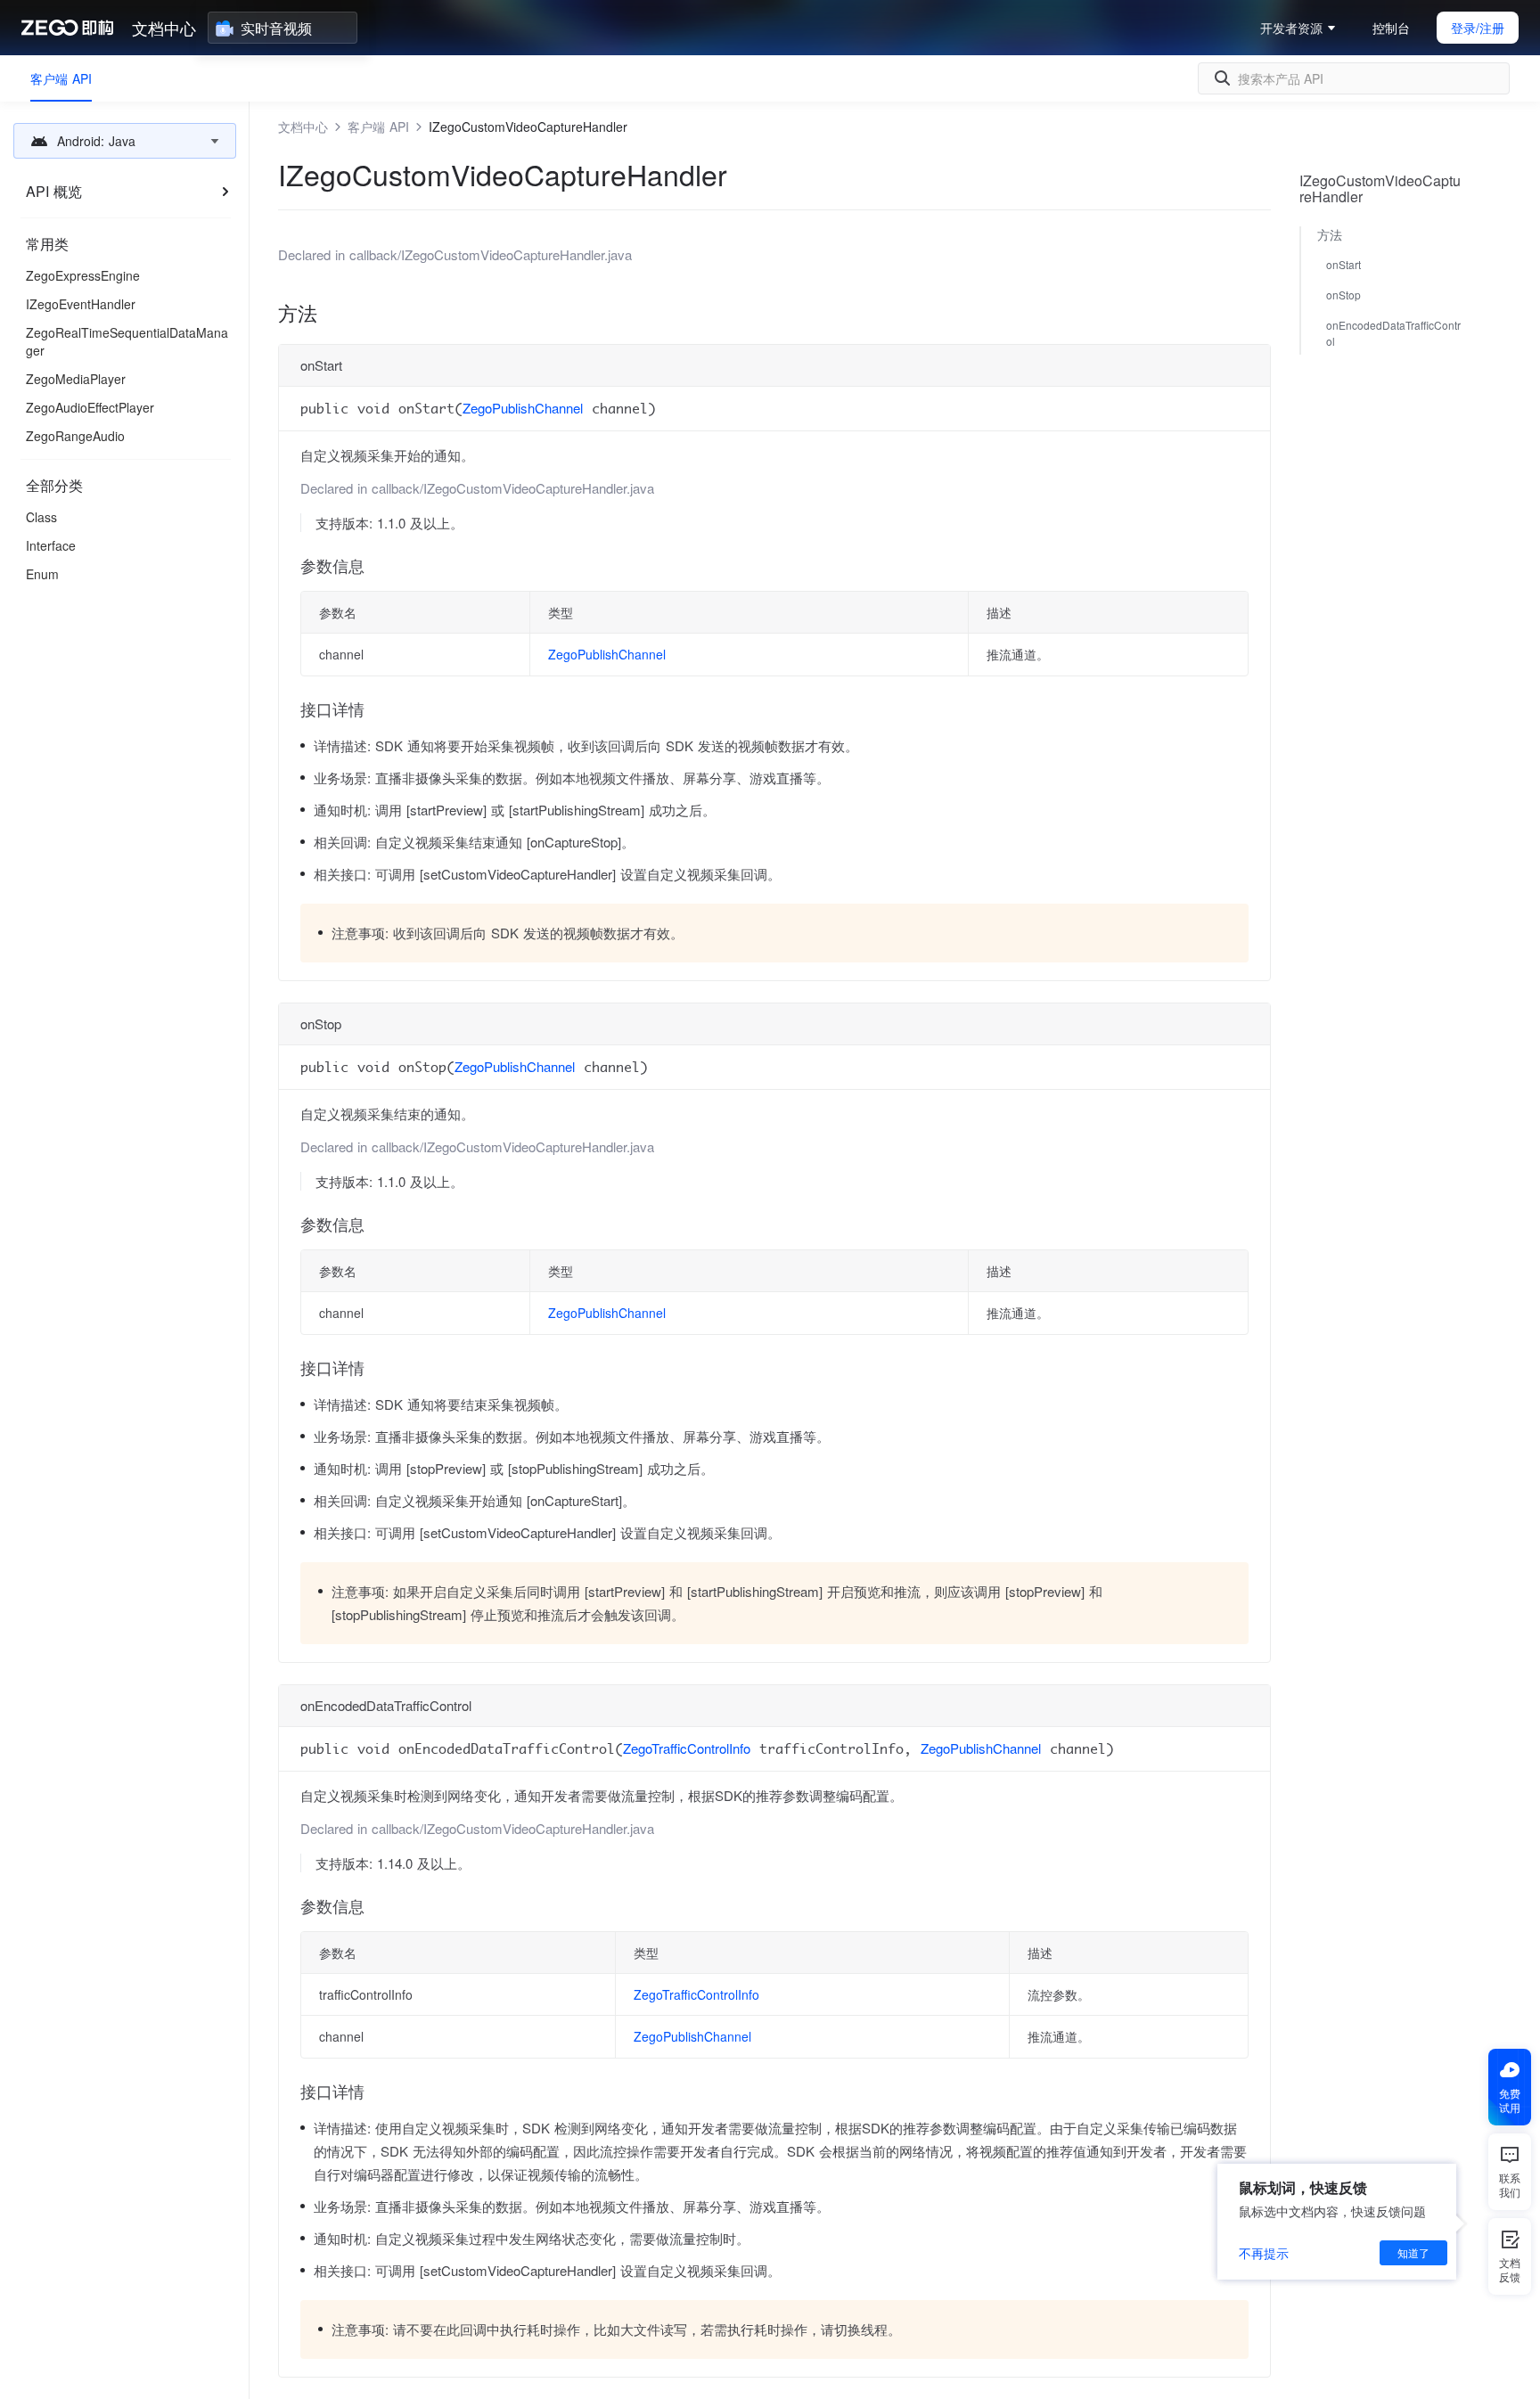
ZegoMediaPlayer (76, 379)
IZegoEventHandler (81, 304)
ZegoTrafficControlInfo (687, 1748)
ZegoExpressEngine (83, 275)
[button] (125, 141)
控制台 (1391, 28)
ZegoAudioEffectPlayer (90, 407)
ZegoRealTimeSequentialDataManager (127, 341)
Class (41, 517)
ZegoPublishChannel (523, 408)
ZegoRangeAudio (75, 436)
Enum (42, 574)
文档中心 (164, 28)
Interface (51, 545)
